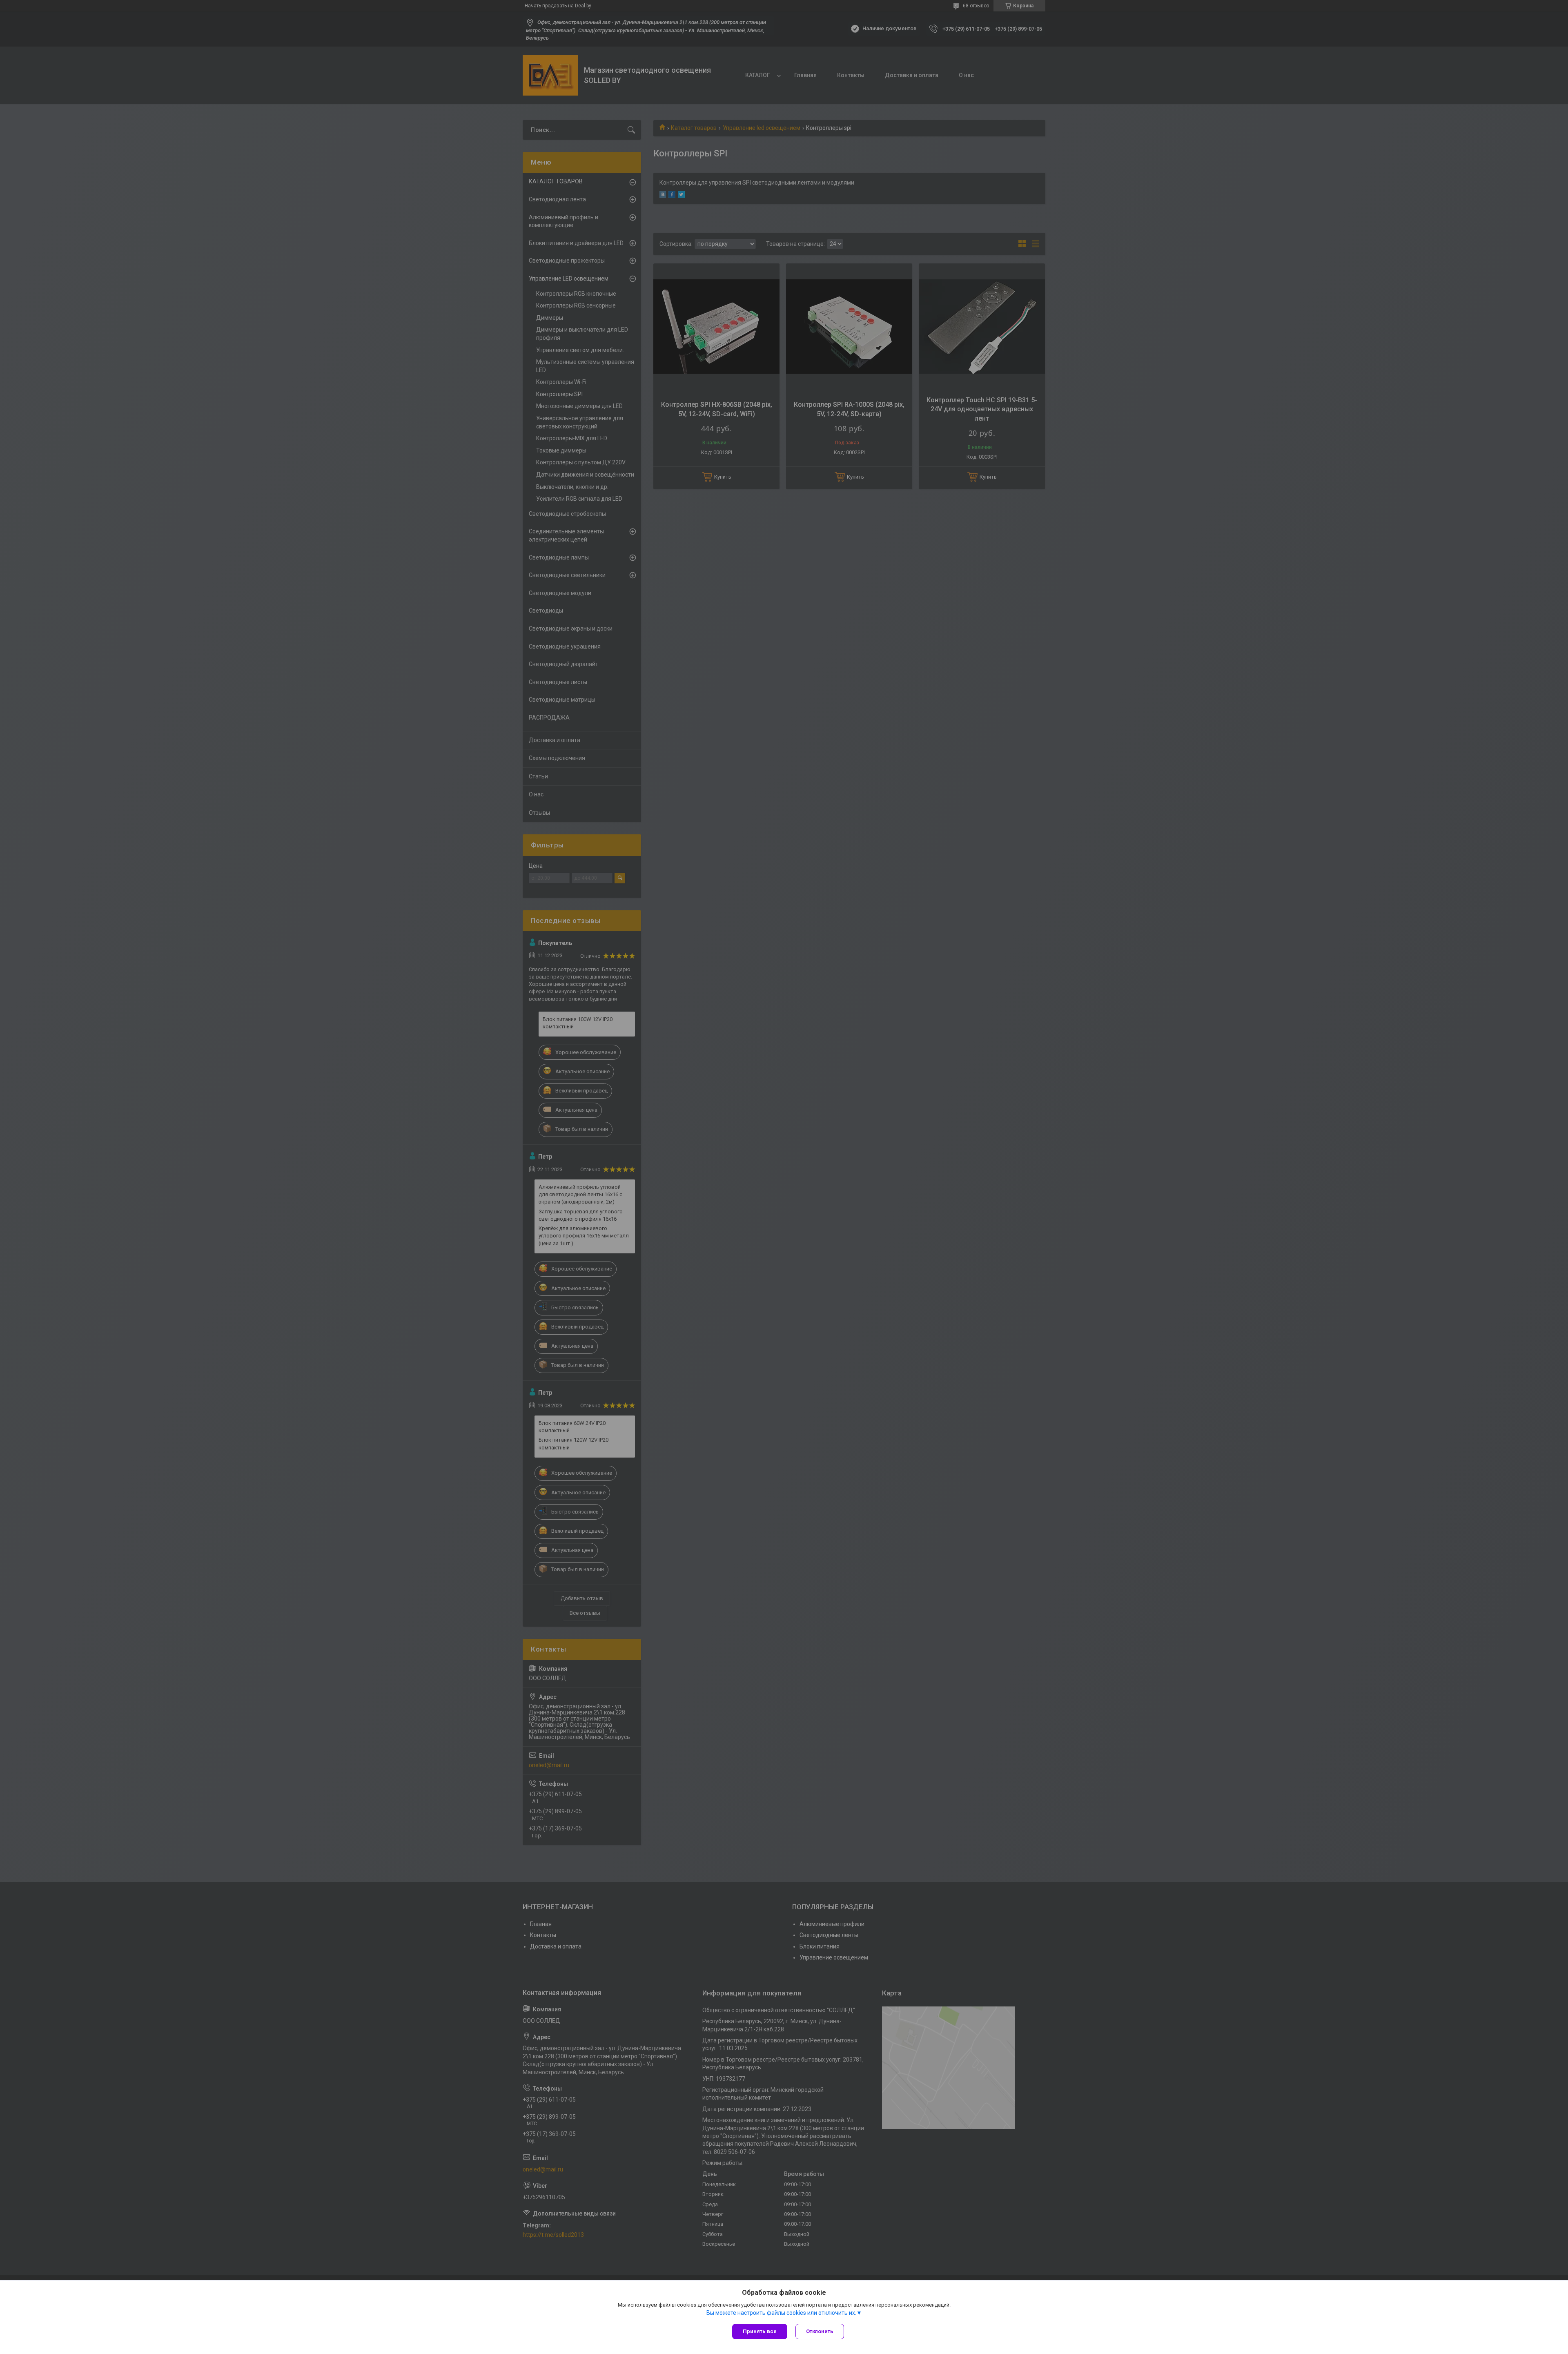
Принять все (760, 2331)
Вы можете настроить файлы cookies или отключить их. (781, 2313)
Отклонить (820, 2331)
